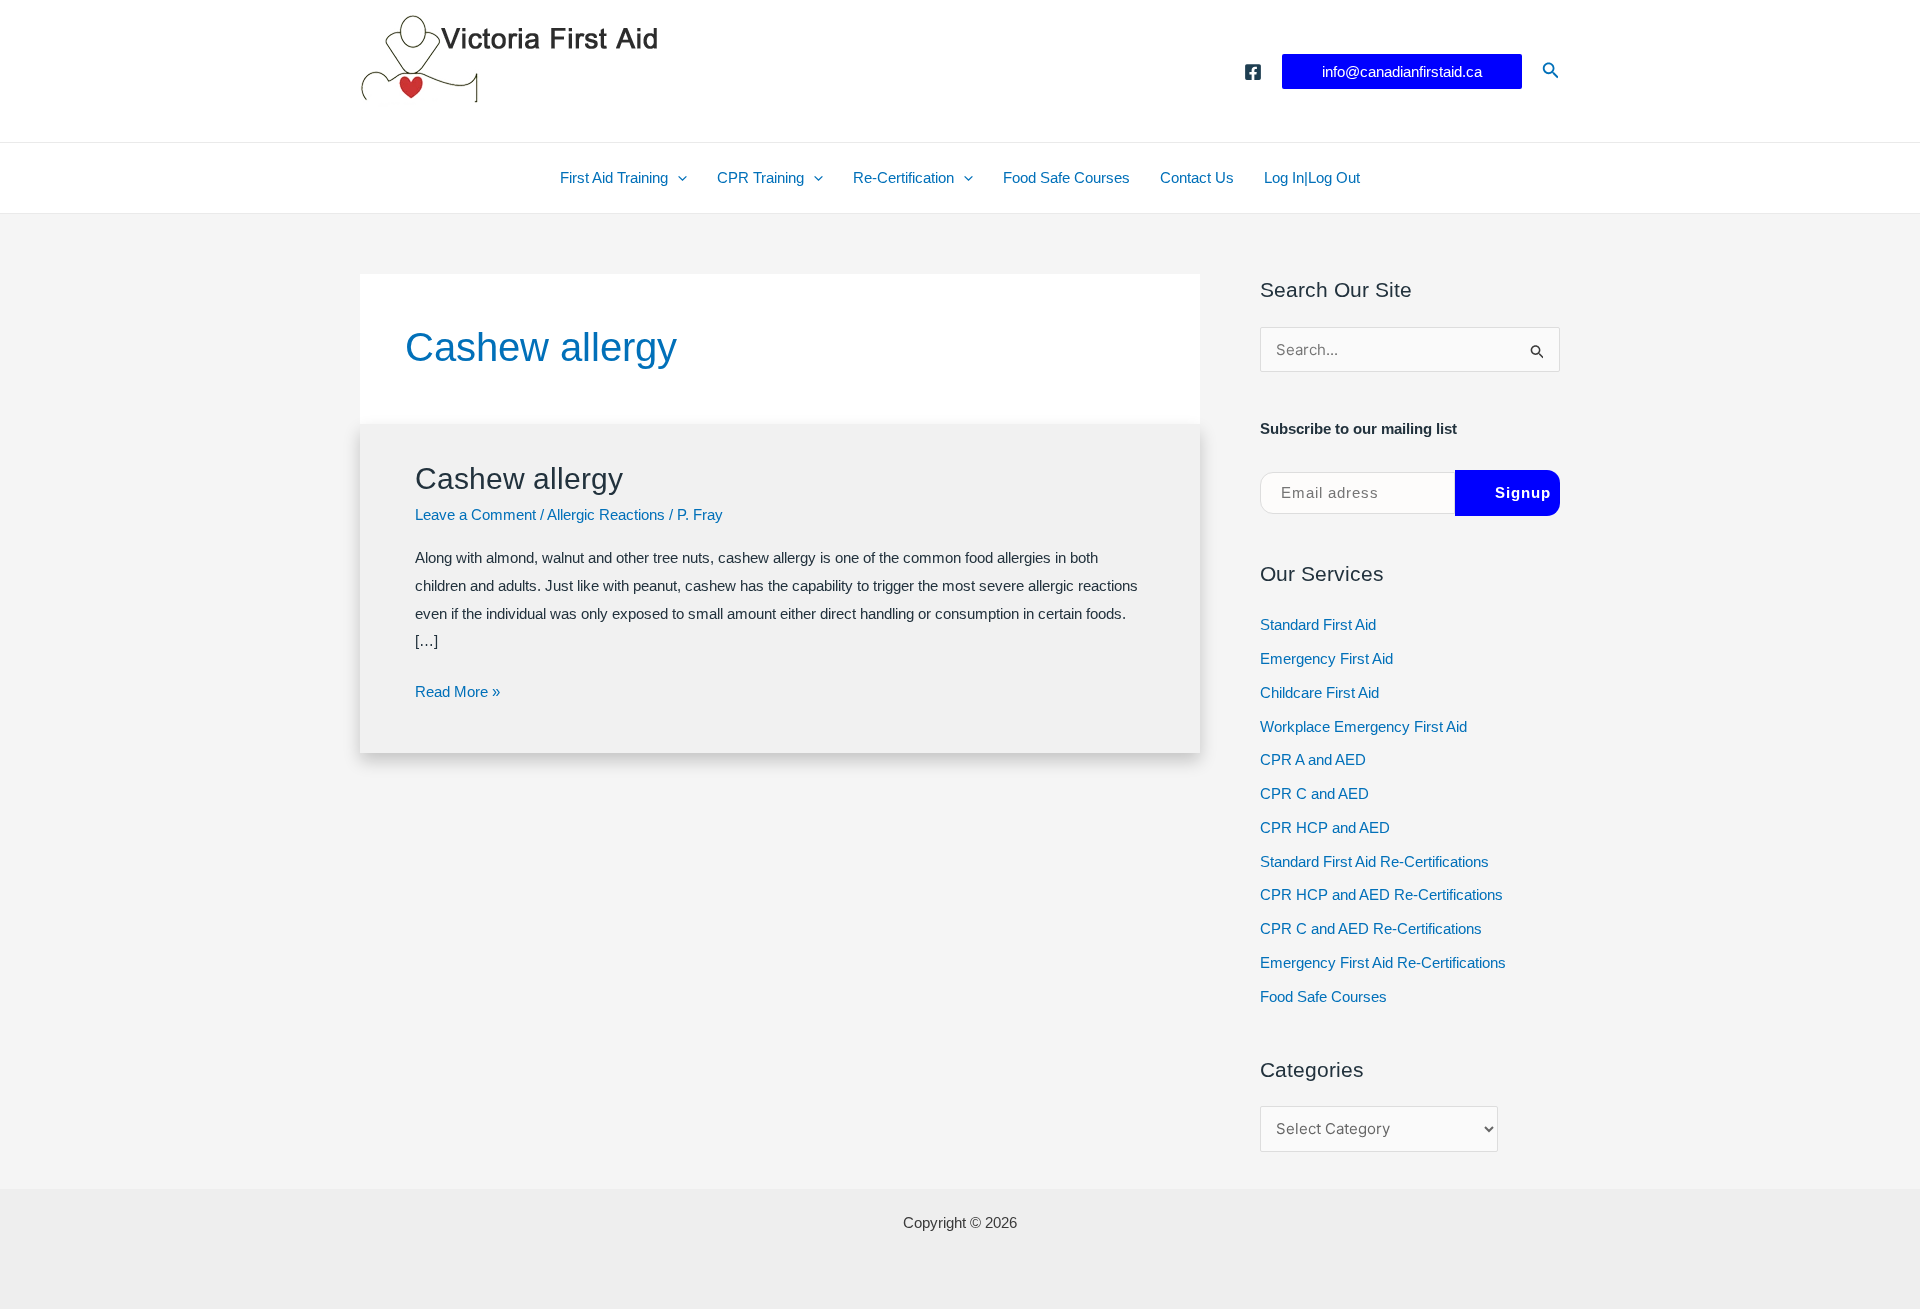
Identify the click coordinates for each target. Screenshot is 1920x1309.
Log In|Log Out (1312, 177)
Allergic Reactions (606, 514)
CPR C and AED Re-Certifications (1371, 928)
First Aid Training (614, 177)
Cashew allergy (519, 478)
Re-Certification (903, 177)
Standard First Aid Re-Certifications (1374, 861)
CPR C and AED (1314, 793)
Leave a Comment (475, 514)
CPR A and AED (1313, 759)
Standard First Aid (1318, 624)
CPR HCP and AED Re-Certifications (1381, 894)
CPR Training (760, 177)
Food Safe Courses (1066, 177)
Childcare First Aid (1319, 692)
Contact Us (1197, 177)
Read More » (457, 694)
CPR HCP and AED (1325, 827)
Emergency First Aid (1326, 658)
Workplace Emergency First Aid (1363, 726)
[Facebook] (1253, 72)
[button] (1402, 71)
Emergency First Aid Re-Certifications (1383, 962)
